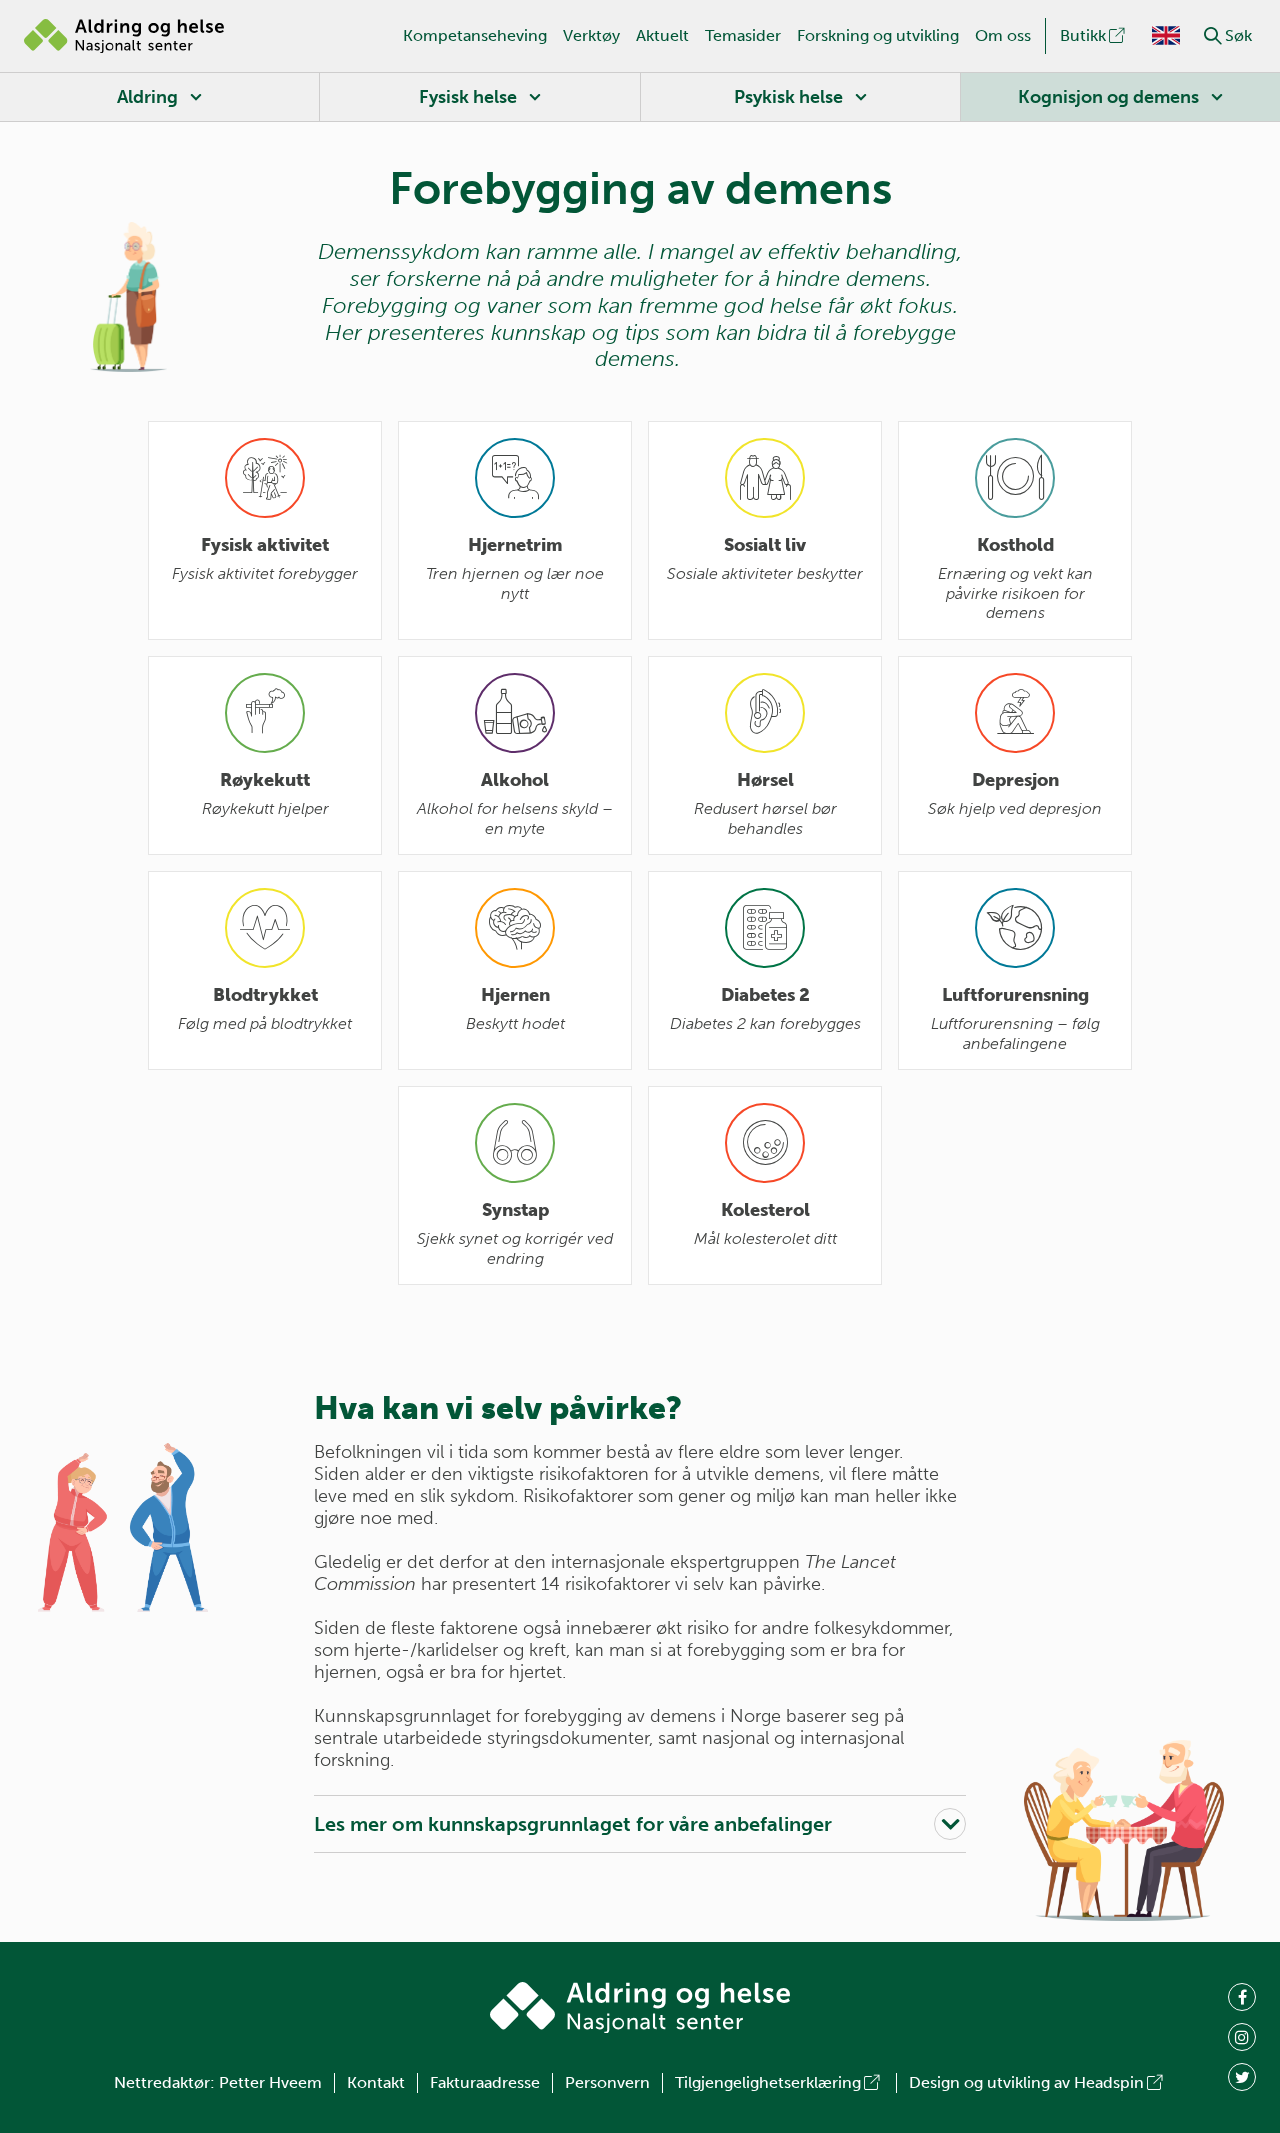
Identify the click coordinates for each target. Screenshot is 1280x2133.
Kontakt (376, 2082)
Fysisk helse (468, 97)
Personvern (607, 2082)
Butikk (1083, 35)
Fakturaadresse (485, 2082)
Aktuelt (662, 35)
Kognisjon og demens (1108, 97)
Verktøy (591, 35)
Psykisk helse (788, 97)
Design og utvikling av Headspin (1026, 2082)
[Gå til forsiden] (124, 36)
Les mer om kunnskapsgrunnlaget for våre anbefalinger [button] (573, 1824)
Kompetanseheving (475, 35)
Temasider (743, 35)
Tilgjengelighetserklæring (768, 2082)
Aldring (147, 97)
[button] (1213, 36)
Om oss (1003, 35)
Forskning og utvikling (878, 35)
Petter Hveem (270, 2082)
